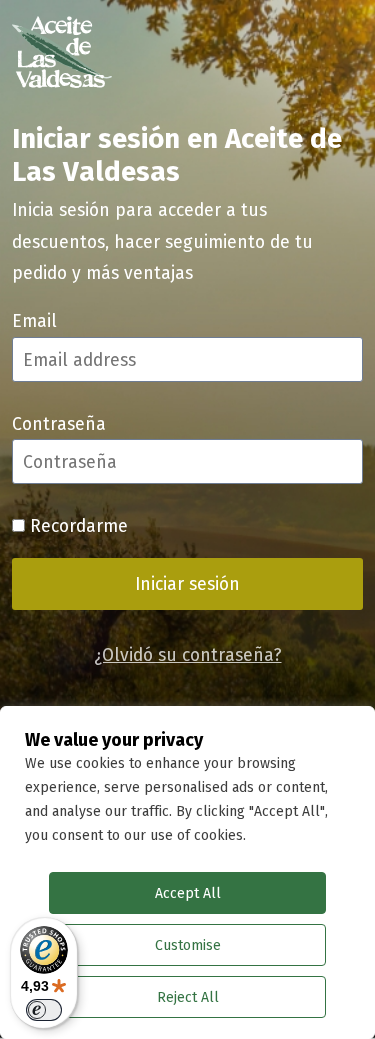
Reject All (188, 997)
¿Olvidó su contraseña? (188, 654)
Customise (188, 945)
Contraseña (59, 423)
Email (34, 320)
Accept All (188, 893)
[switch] (44, 1010)
